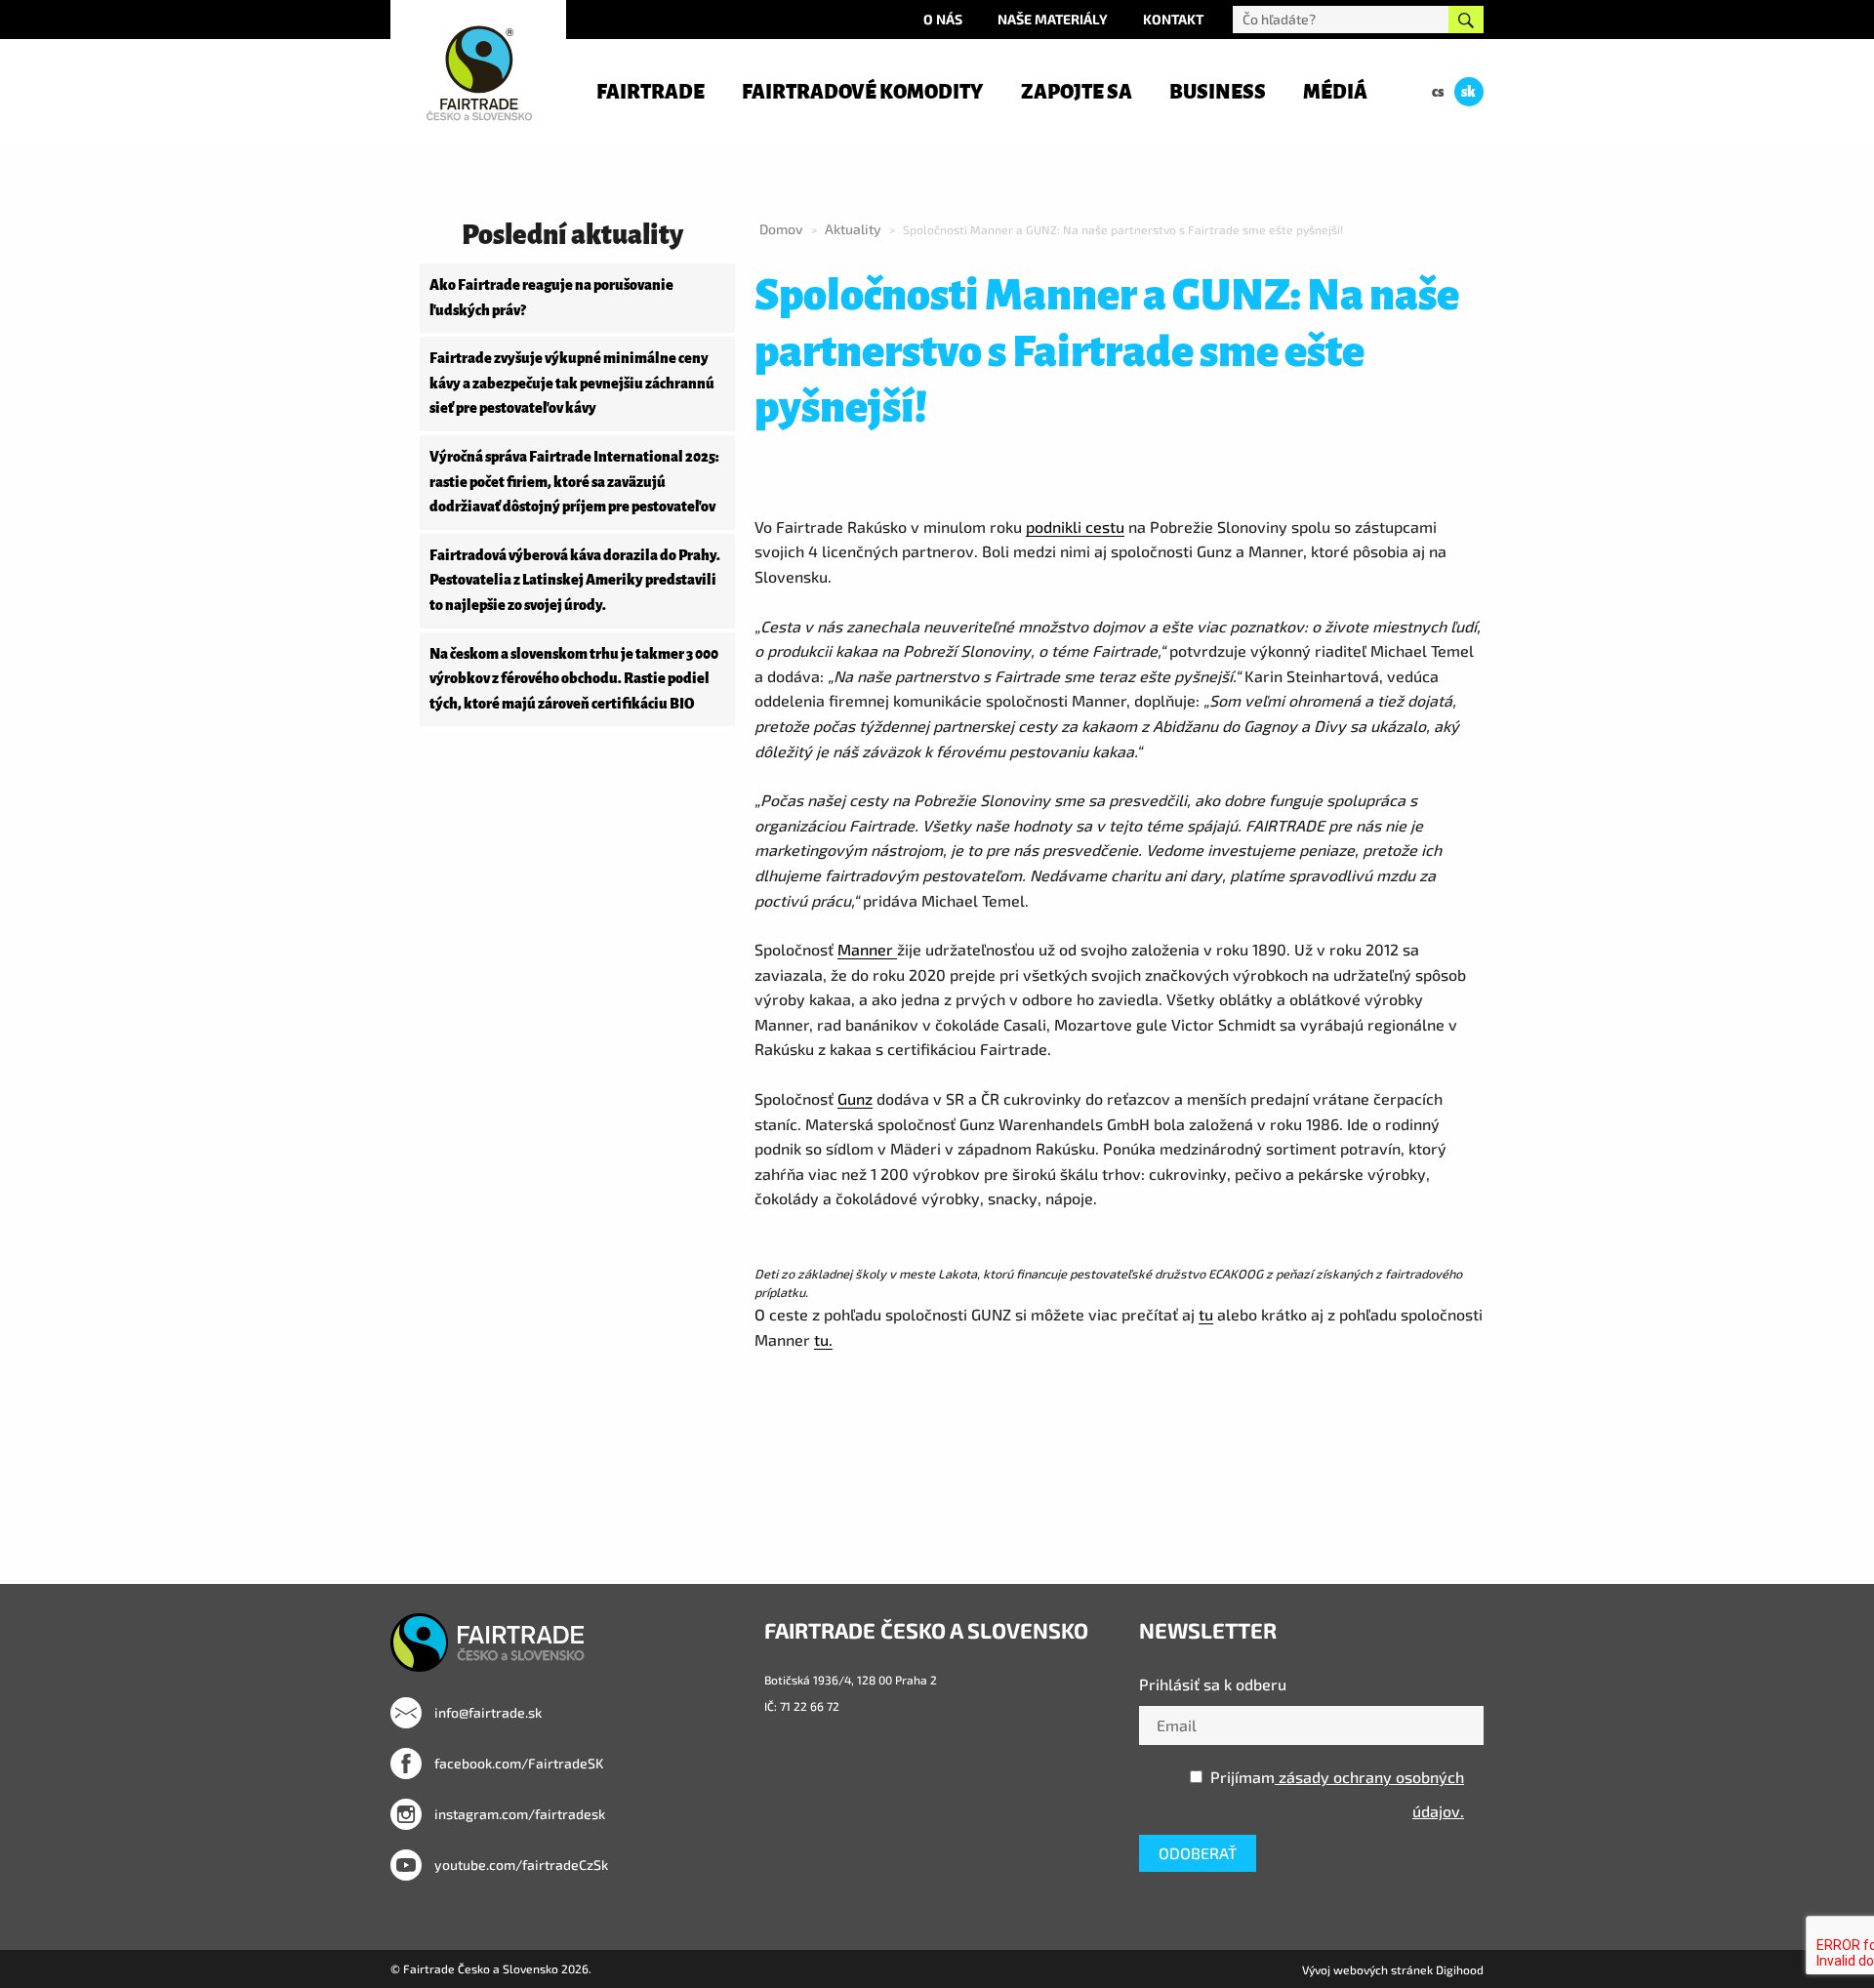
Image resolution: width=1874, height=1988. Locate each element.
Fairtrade (651, 92)
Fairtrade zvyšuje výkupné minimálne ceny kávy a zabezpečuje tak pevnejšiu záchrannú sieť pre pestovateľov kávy (572, 383)
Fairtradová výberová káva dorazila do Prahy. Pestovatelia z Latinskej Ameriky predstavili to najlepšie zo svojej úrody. (575, 580)
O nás (943, 19)
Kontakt (1173, 19)
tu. (823, 1339)
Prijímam (1337, 1794)
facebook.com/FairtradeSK (517, 1763)
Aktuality (853, 229)
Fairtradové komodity (862, 92)
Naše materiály (1053, 19)
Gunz (855, 1098)
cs (1438, 92)
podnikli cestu (1075, 527)
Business (1218, 92)
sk (1468, 92)
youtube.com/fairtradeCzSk (520, 1865)
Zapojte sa (1077, 92)
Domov (781, 229)
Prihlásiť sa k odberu (1213, 1684)
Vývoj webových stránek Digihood (1393, 1969)
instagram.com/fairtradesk (518, 1814)
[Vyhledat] (1466, 20)
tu (1206, 1314)
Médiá (1335, 92)
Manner (867, 949)
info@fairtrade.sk (487, 1712)
